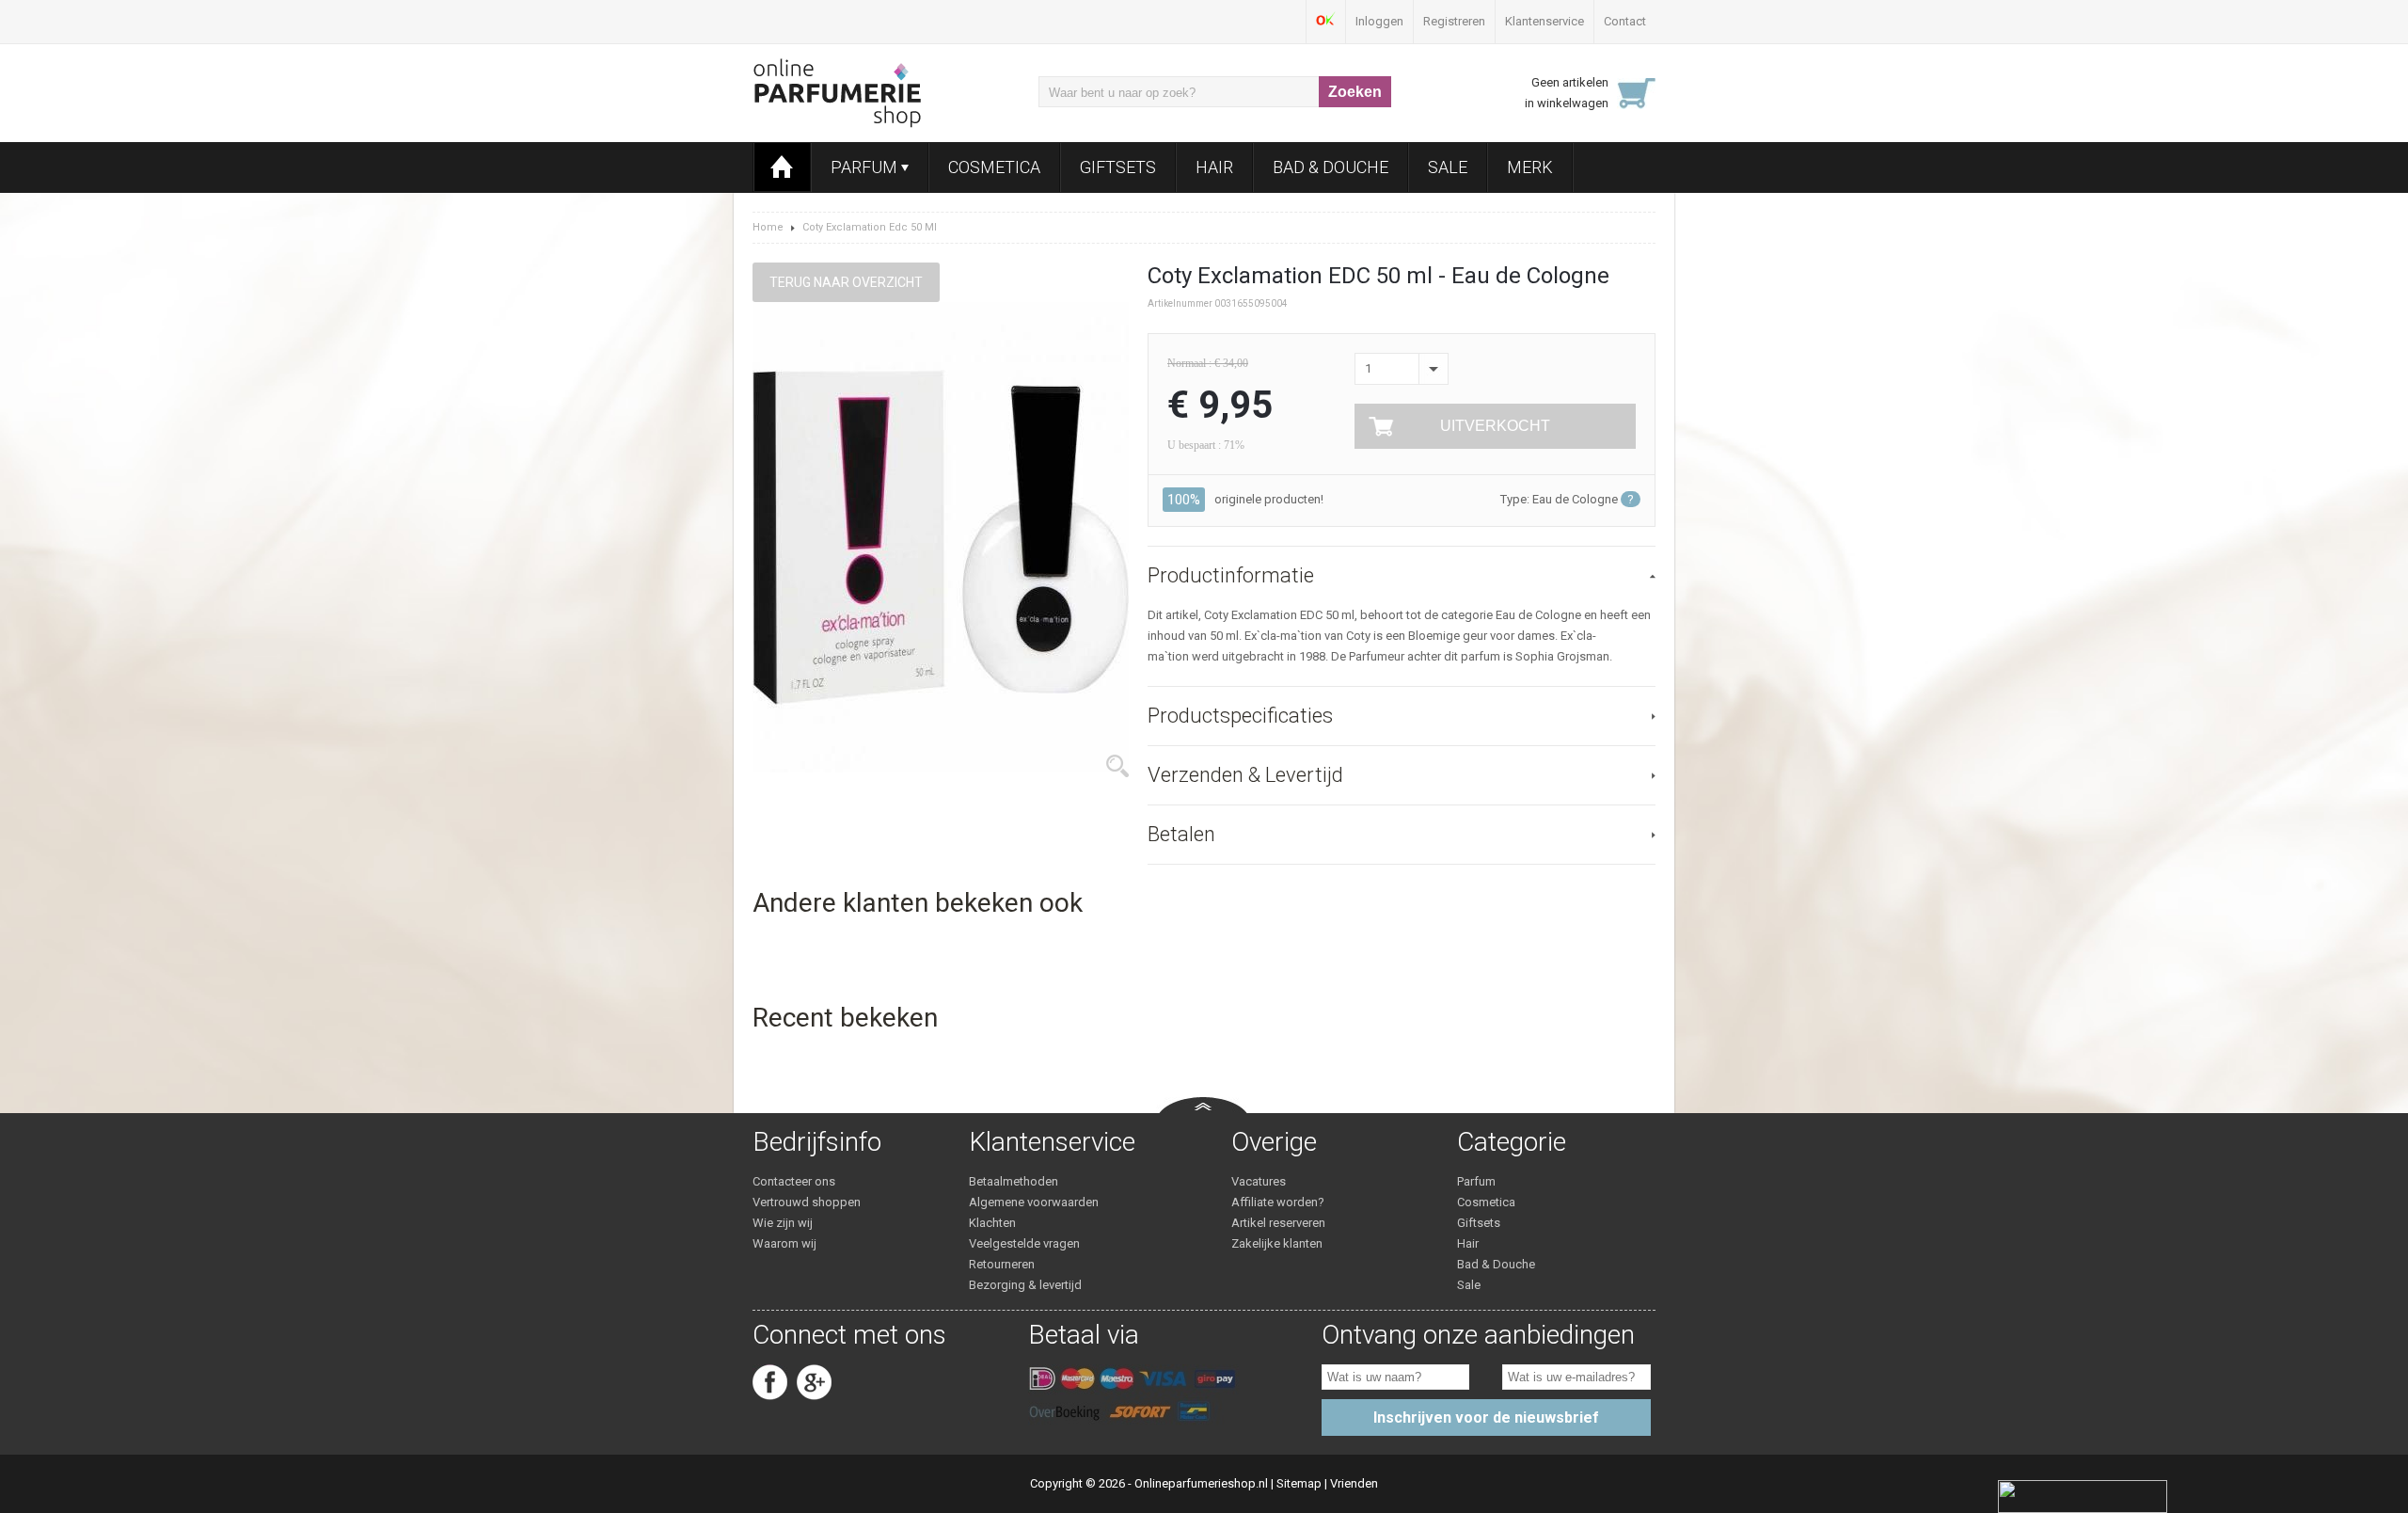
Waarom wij (784, 1243)
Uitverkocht (1495, 426)
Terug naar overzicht (846, 282)
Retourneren (1002, 1264)
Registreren (1454, 21)
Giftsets (1118, 167)
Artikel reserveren (1278, 1223)
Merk (1530, 167)
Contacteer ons (794, 1181)
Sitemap (1299, 1483)
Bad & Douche (1331, 167)
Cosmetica (994, 167)
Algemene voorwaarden (1034, 1202)
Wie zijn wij (783, 1223)
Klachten (992, 1223)
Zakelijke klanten (1277, 1243)
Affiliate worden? (1278, 1202)
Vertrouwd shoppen (807, 1202)
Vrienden (1354, 1483)
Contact (1625, 21)
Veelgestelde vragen (1024, 1243)
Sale (1448, 167)
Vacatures (1259, 1181)
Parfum (866, 167)
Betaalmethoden (1014, 1181)
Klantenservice (1545, 21)
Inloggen (1379, 21)
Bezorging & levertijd (1025, 1285)
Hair (1214, 167)
